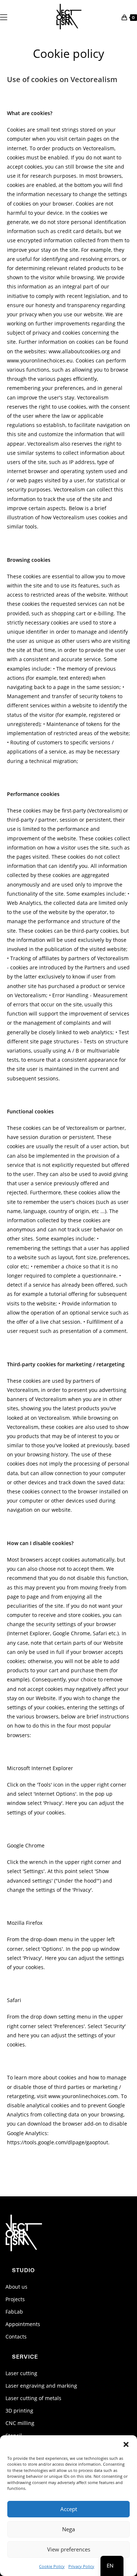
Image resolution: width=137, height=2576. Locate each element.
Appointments (23, 2324)
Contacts (16, 2337)
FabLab (14, 2312)
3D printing (19, 2411)
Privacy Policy (81, 2566)
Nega (68, 2529)
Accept (69, 2509)
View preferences (69, 2549)
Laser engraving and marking (41, 2386)
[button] (126, 2444)
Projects (15, 2299)
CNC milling (20, 2423)
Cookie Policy (52, 2566)
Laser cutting (21, 2373)
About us (16, 2287)
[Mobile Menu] (4, 16)
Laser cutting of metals (33, 2398)
